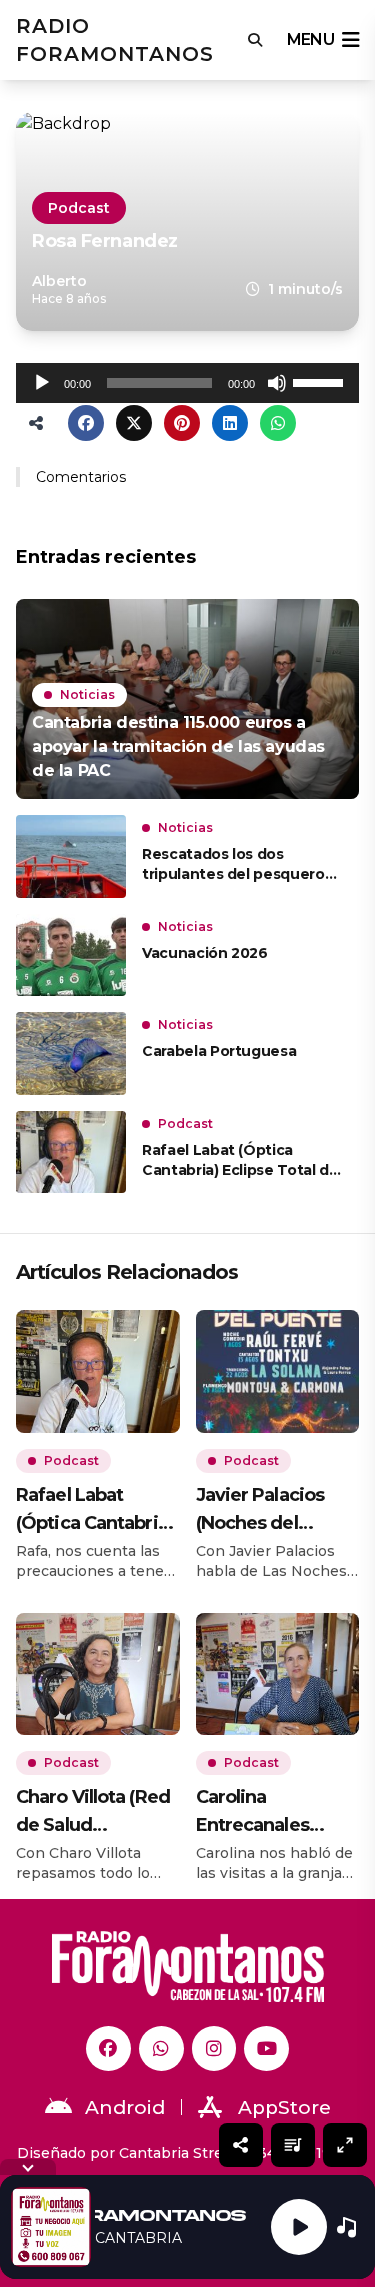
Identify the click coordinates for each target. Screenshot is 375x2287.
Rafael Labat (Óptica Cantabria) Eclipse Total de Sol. (240, 1160)
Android (125, 2107)
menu (310, 39)
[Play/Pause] (299, 2227)
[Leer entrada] (187, 699)
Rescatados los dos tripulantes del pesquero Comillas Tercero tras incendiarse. (233, 864)
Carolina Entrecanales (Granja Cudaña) (264, 1812)
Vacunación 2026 (205, 953)
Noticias (87, 694)
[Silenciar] (277, 383)
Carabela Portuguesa (219, 1051)
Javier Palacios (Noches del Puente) (260, 1510)
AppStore (284, 2107)
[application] (187, 383)
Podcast (79, 208)
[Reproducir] (42, 383)
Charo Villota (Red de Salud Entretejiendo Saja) (93, 1812)
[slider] (321, 381)
